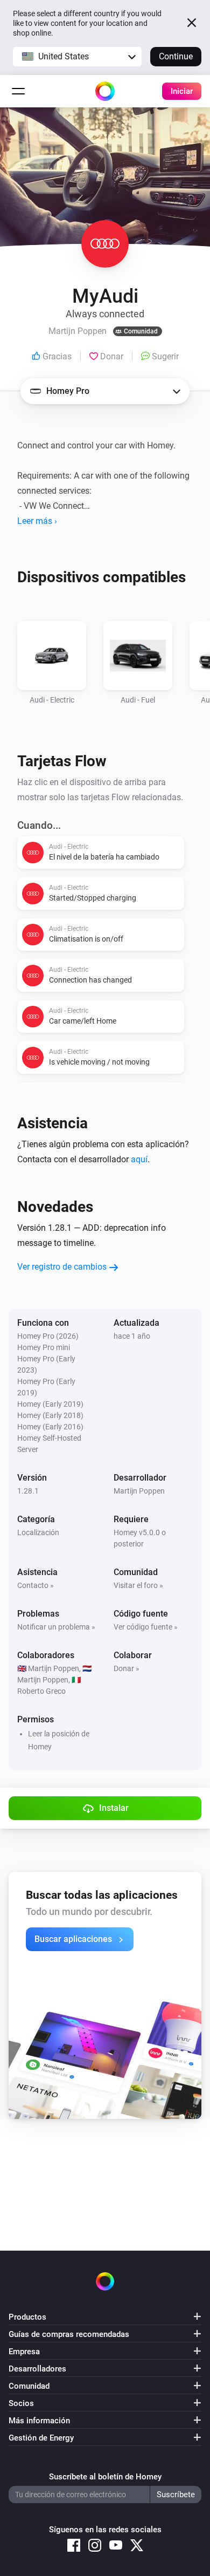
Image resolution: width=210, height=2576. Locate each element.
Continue (176, 56)
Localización (38, 1532)
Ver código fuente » (146, 1627)
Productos (27, 2317)
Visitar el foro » (138, 1585)
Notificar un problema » (56, 1627)
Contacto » (36, 1585)
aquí (139, 1159)
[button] (77, 57)
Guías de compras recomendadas (69, 2334)
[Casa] (105, 91)
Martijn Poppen (139, 1491)
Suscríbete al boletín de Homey (105, 2477)
